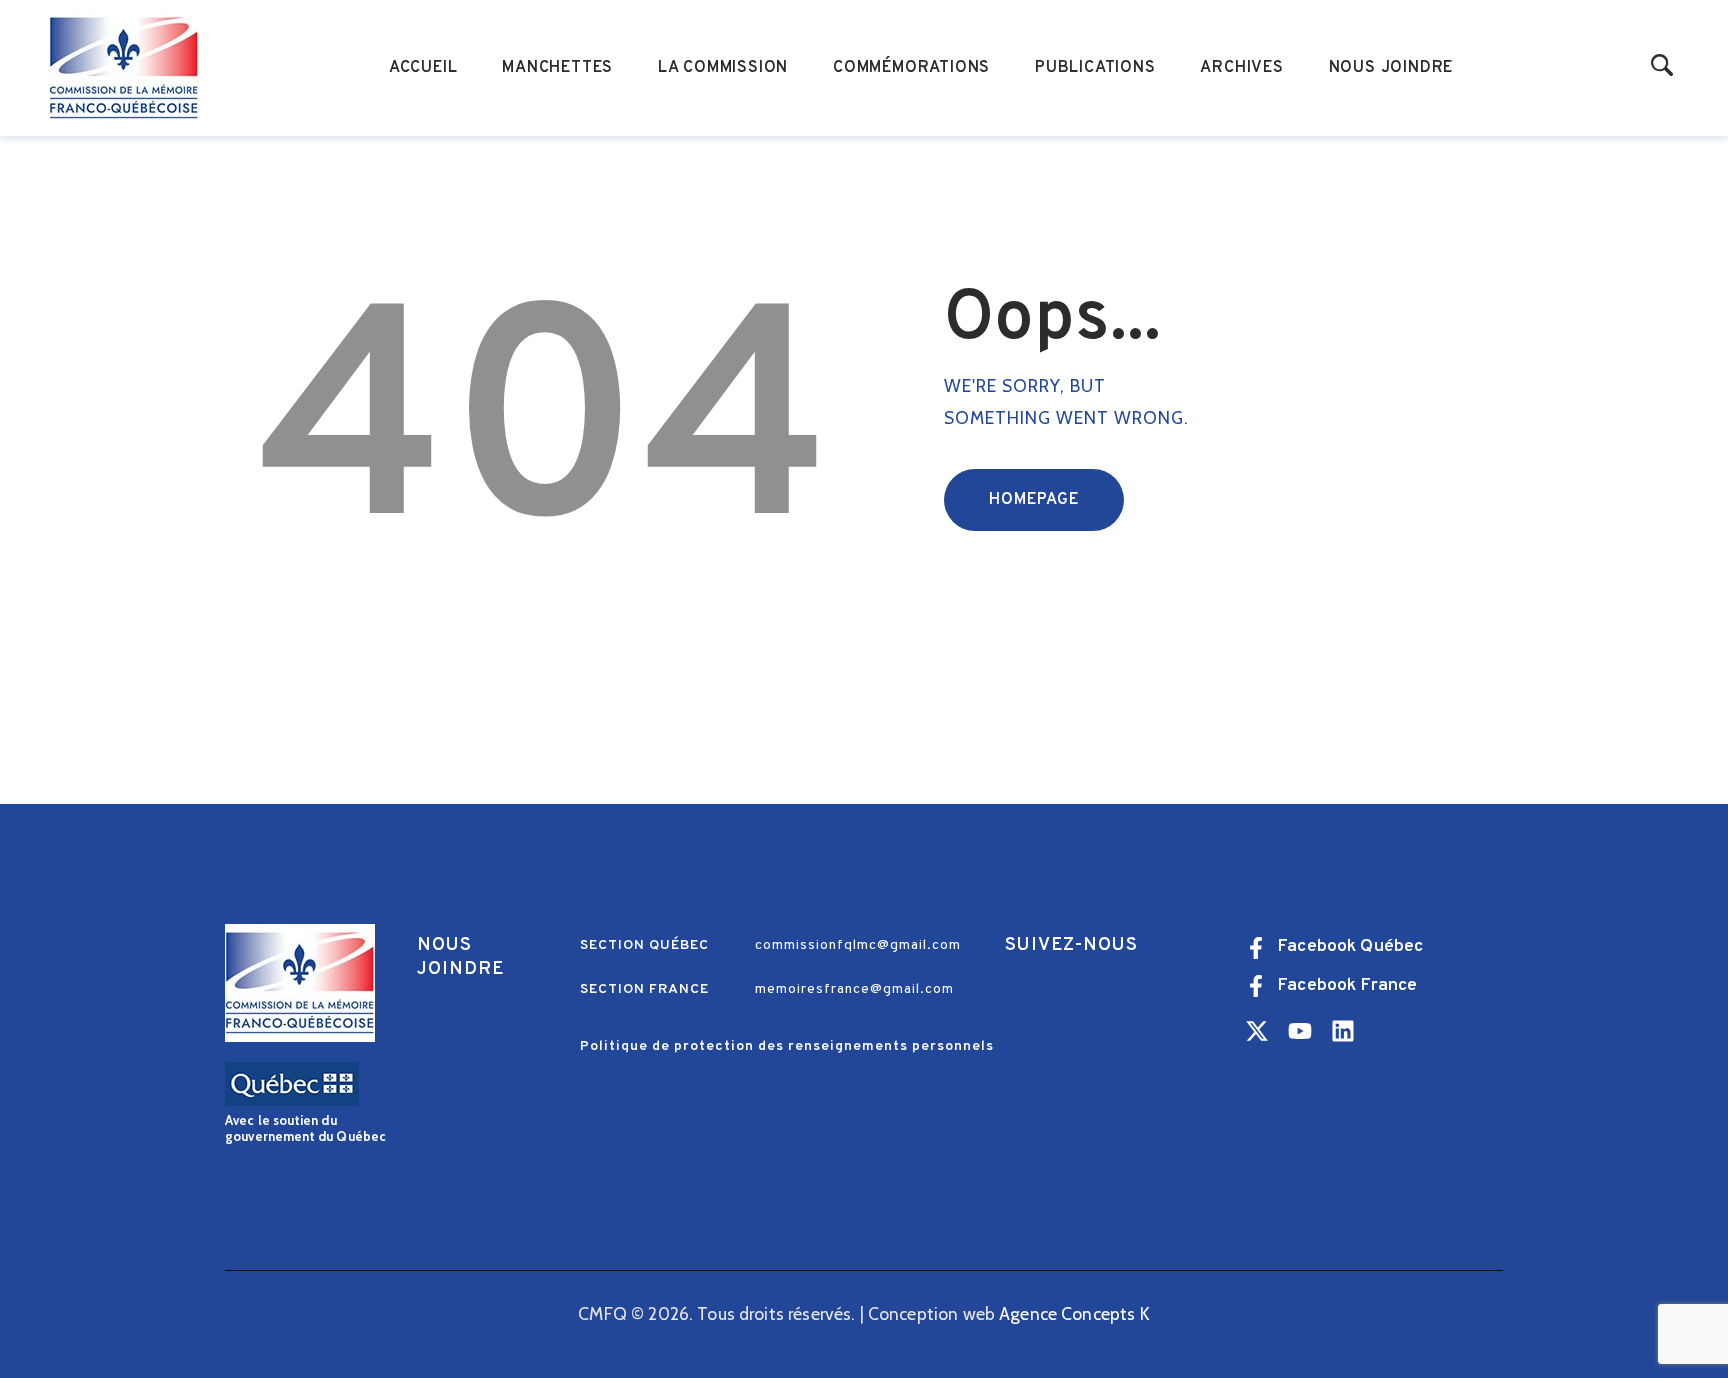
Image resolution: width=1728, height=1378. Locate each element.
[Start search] (1662, 66)
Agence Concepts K (1074, 1313)
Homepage (1034, 500)
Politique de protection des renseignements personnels (787, 1046)
